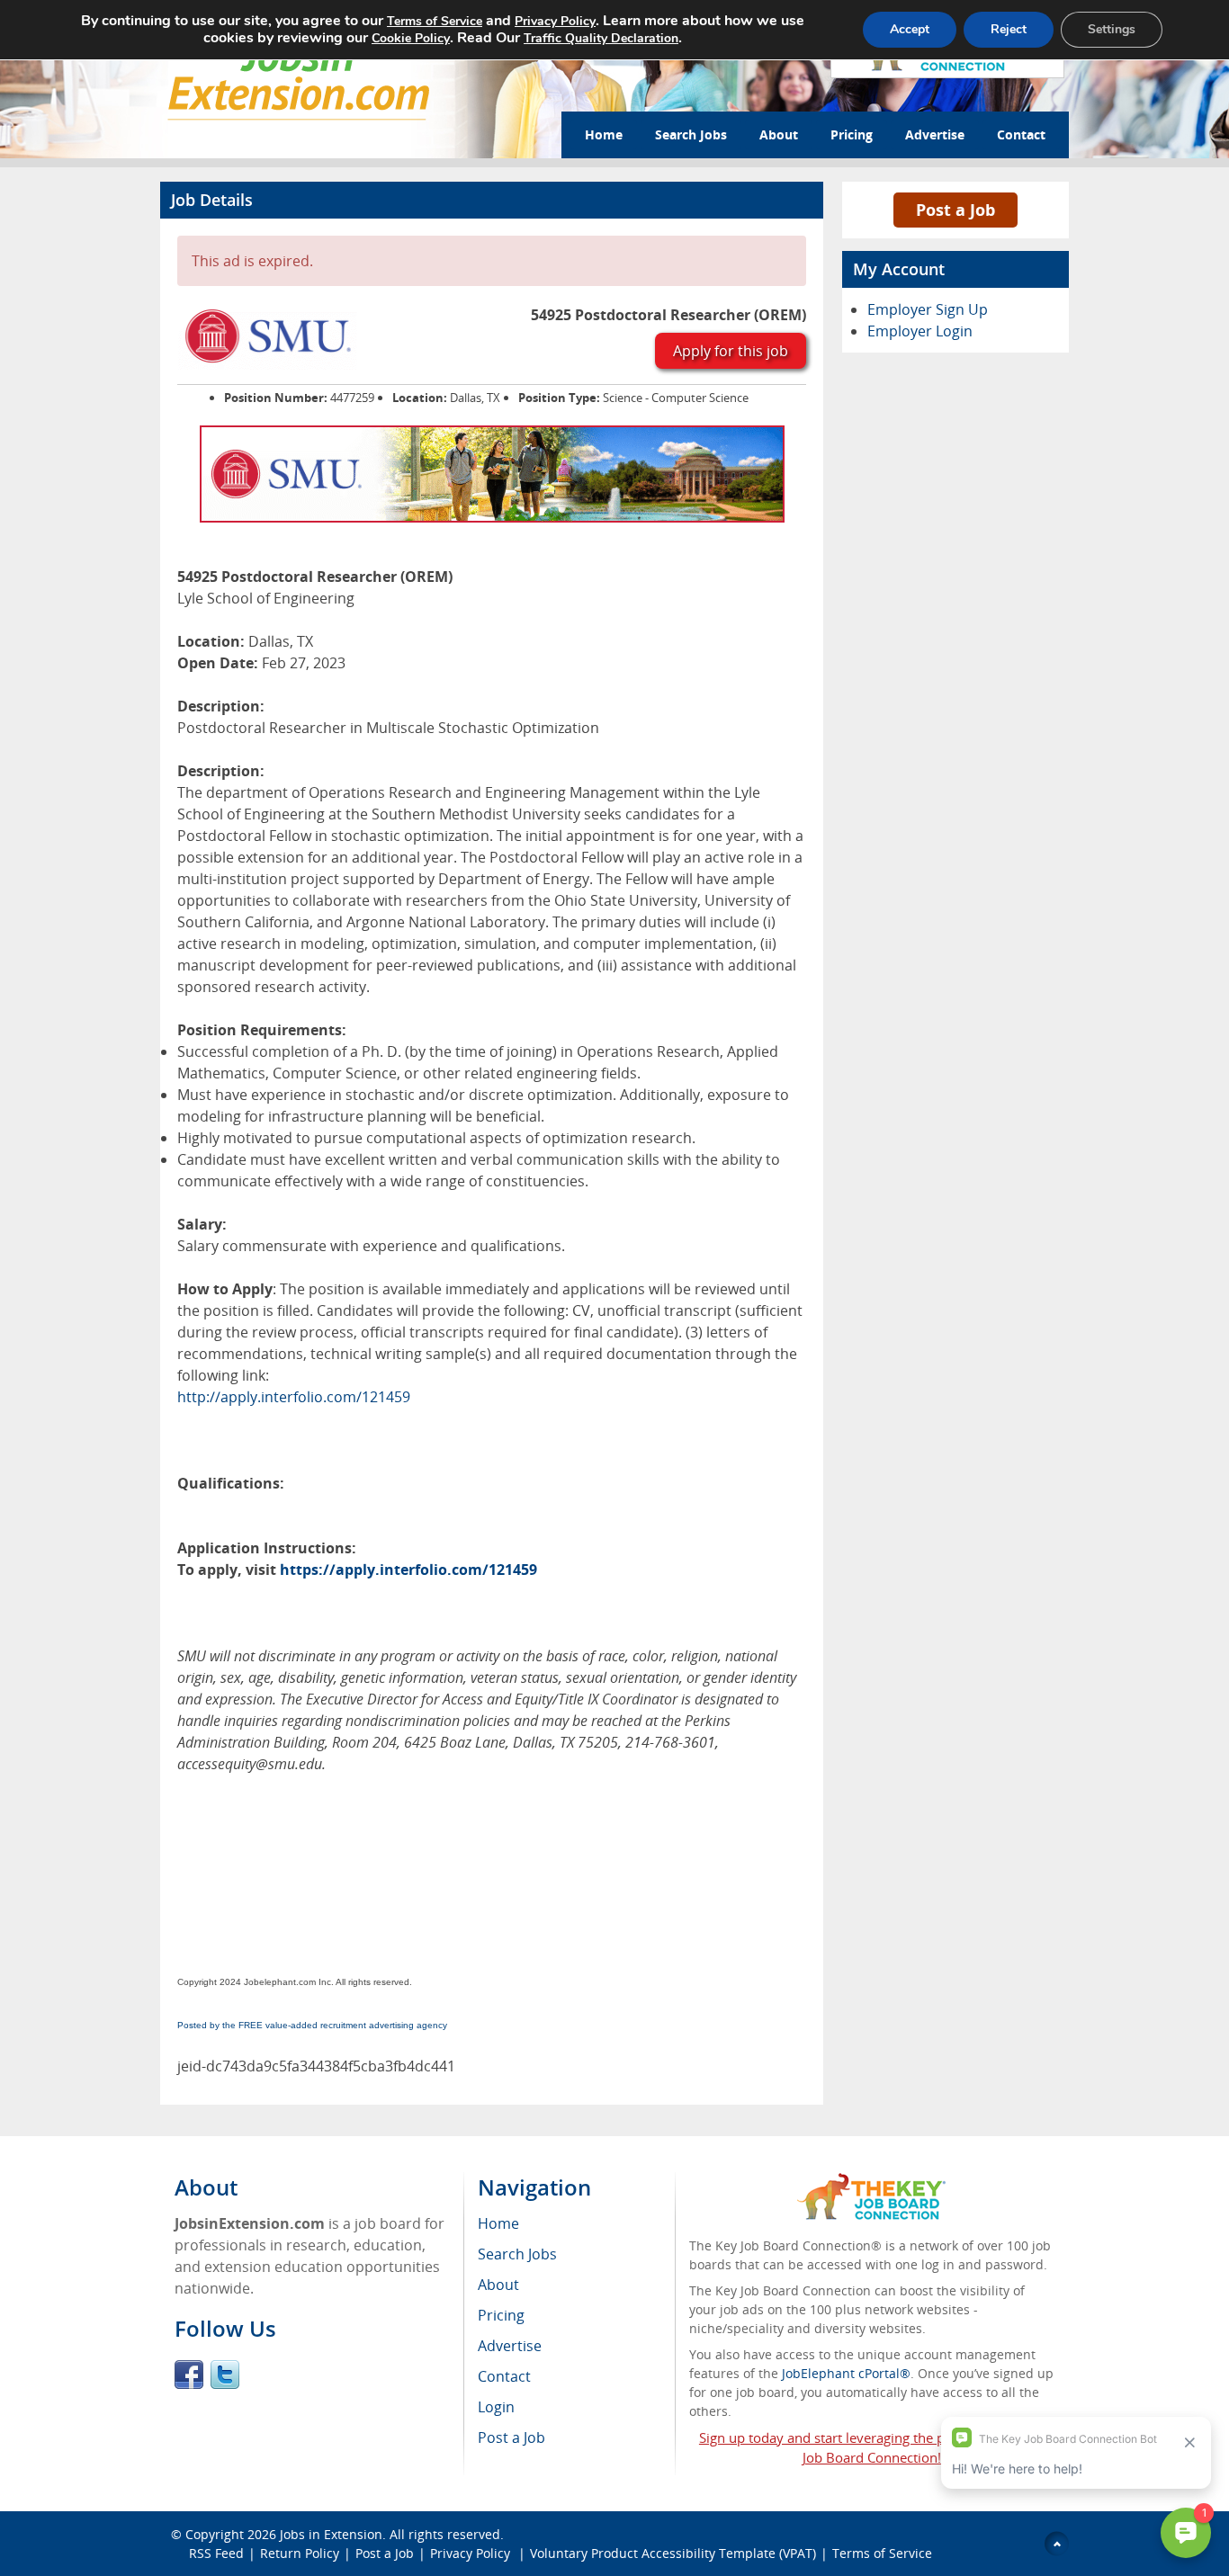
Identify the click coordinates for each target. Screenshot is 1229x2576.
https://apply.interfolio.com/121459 (408, 1570)
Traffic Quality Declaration (601, 38)
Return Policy (300, 2553)
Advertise (935, 134)
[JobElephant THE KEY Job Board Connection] (871, 2182)
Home (604, 134)
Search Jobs (691, 134)
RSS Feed (216, 2553)
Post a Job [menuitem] (511, 2437)
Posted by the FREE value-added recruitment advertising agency (312, 2025)
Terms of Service (882, 2553)
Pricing (852, 134)
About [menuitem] (498, 2285)
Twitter (225, 2375)
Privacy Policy (472, 2553)
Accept (910, 29)
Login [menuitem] (496, 2407)
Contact (1021, 134)
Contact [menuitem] (504, 2376)
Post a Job (955, 210)
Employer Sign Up (928, 309)
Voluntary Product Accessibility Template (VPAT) (673, 2553)
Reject (1009, 29)
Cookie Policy (411, 38)
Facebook (189, 2375)
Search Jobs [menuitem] (517, 2254)
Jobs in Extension (331, 2534)
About (779, 134)
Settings (1112, 29)
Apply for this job (731, 351)
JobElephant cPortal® (846, 2373)
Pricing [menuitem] (501, 2315)
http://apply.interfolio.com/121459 (294, 1397)
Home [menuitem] (498, 2223)
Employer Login (920, 331)
